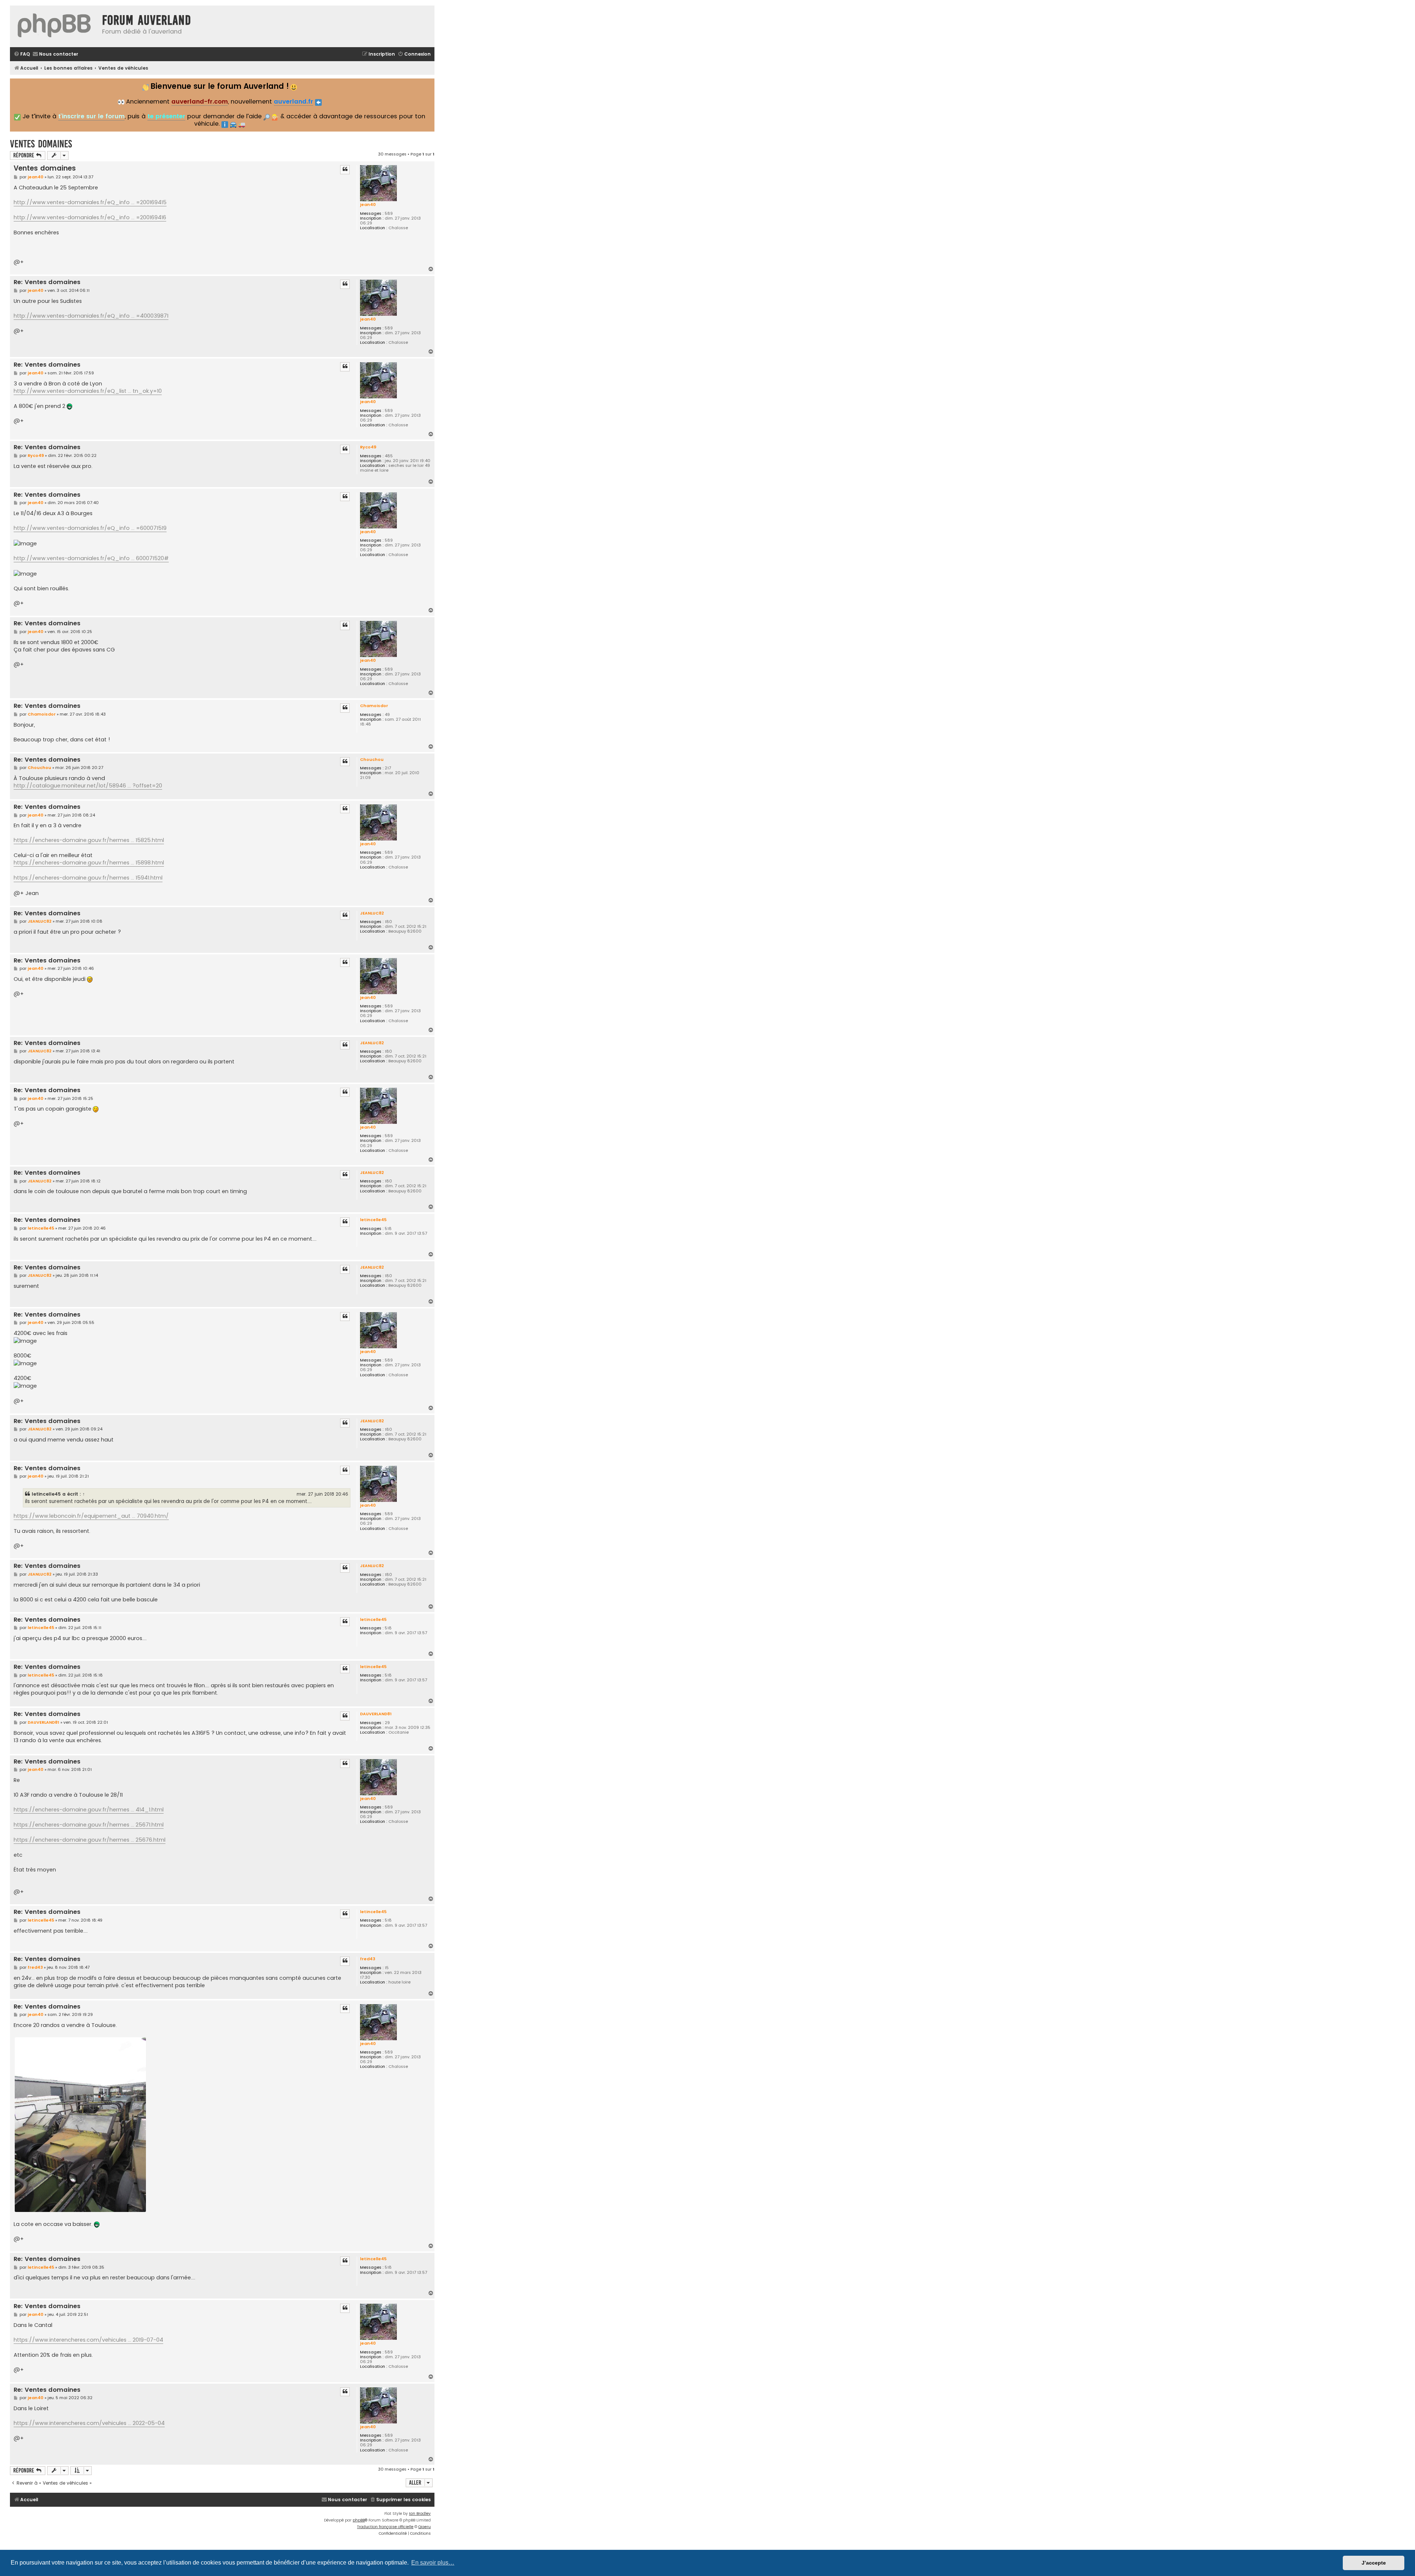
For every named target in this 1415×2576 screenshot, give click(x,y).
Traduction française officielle (385, 2527)
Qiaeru (424, 2527)
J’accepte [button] (1374, 2563)
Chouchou (372, 759)
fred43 (368, 1959)
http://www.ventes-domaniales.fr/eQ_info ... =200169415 (90, 202)
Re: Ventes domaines (47, 282)
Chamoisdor (374, 706)
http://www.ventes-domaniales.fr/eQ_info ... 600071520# (91, 558)
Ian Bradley (420, 2514)
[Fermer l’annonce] (428, 83)
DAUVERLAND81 (376, 1714)
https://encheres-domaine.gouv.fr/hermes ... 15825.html (89, 840)
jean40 (368, 205)
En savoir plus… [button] (433, 2563)
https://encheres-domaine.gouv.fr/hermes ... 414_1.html (89, 1810)
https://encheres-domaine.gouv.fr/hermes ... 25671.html (89, 1825)
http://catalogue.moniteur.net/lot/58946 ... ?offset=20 (88, 786)
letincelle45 (373, 1220)
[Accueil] (54, 26)
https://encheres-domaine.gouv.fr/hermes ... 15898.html (89, 863)
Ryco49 (368, 447)
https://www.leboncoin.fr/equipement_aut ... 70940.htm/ (91, 1516)
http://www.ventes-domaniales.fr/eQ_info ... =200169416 (90, 217)
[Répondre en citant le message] (345, 169)
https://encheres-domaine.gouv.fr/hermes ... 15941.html (88, 878)
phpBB (359, 2520)
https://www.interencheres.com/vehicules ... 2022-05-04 (89, 2423)
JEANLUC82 (372, 913)
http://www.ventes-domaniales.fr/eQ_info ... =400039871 (91, 316)
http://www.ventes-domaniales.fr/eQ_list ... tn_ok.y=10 (88, 391)
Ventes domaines (41, 144)
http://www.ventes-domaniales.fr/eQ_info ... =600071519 (90, 528)
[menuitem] (22, 54)
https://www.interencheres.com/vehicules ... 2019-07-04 (88, 2340)
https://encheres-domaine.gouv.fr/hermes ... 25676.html (90, 1840)
